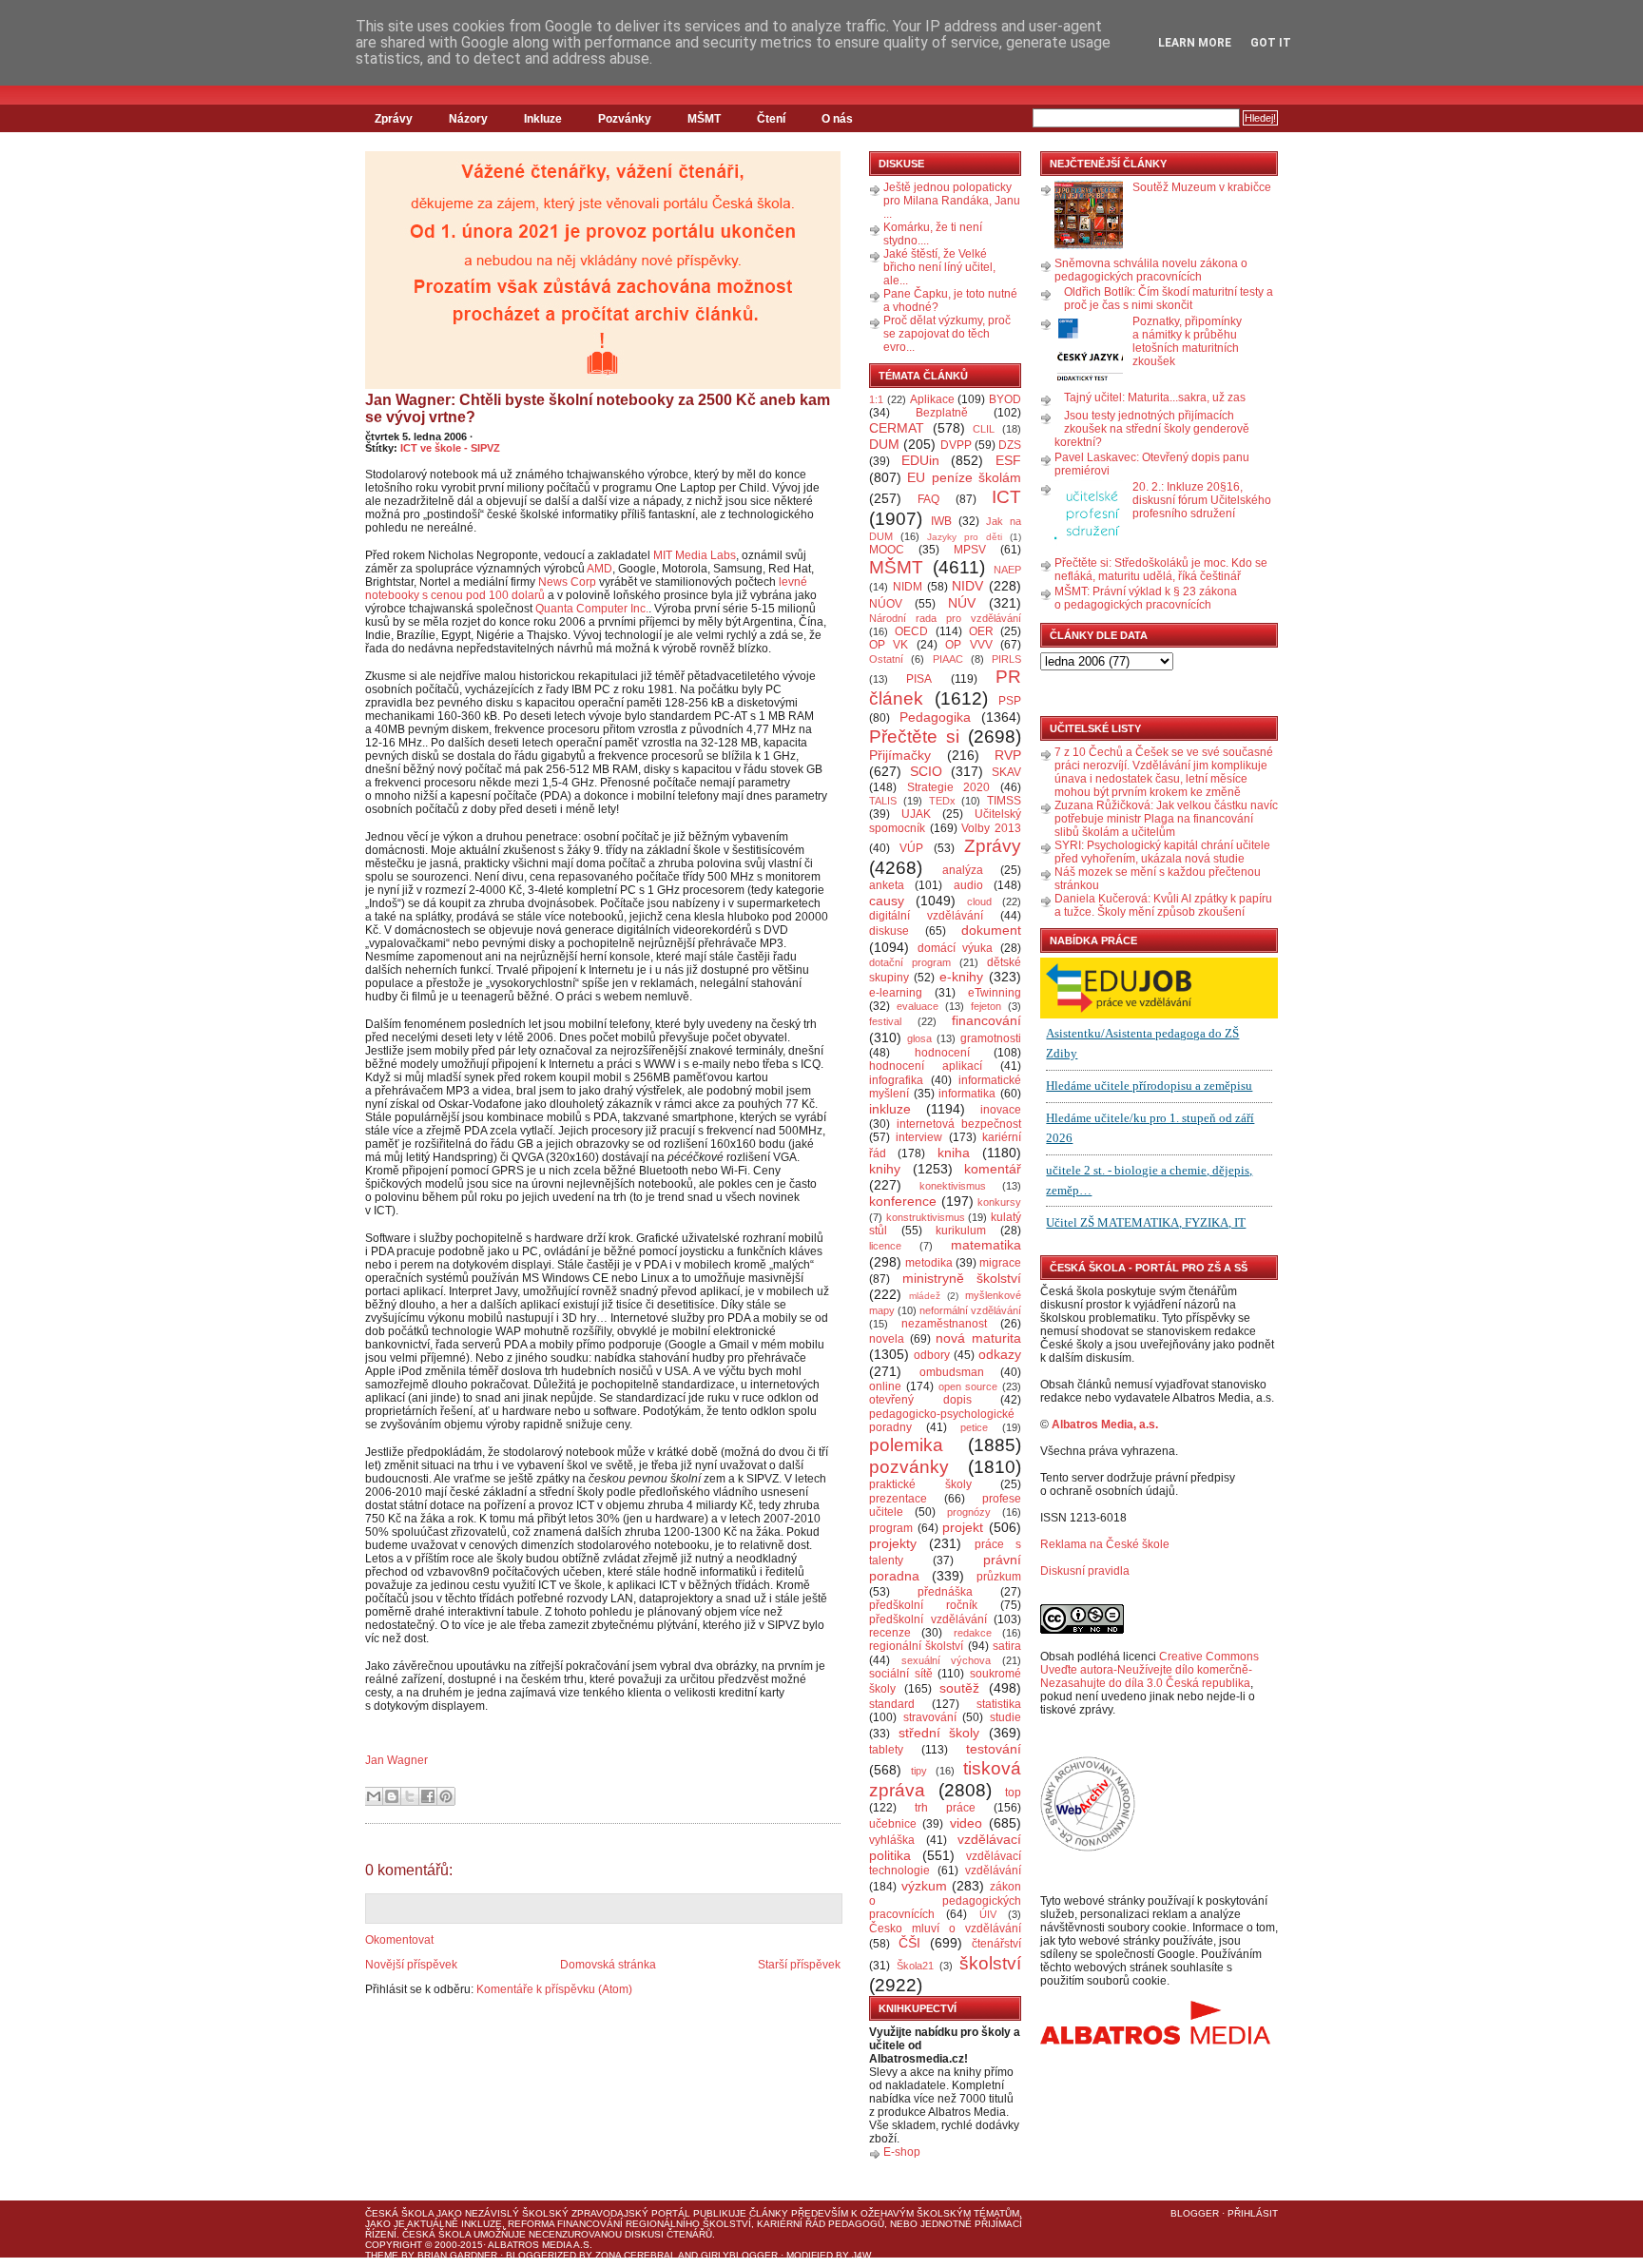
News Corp (567, 582)
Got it (1271, 43)
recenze (890, 1633)
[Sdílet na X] (410, 1796)
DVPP (956, 445)
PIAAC (948, 659)
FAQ (928, 499)
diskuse (889, 931)
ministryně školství (962, 1278)
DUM (884, 444)
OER (981, 631)
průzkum (999, 1577)
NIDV (967, 586)
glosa (919, 1038)
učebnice (893, 1824)
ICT (1006, 497)
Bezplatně (942, 413)
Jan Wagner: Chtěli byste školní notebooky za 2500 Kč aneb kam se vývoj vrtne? (598, 408)
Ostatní (886, 659)
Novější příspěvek (411, 1965)
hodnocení (942, 1053)
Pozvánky (625, 119)
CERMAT (897, 428)
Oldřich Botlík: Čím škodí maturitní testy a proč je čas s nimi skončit (1169, 299)
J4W (861, 2255)
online (885, 1386)
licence (885, 1246)
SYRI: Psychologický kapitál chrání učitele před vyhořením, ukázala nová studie (1162, 852)
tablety (886, 1750)
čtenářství (996, 1944)
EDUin (920, 460)
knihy (885, 1169)
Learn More (1195, 43)
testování (994, 1749)
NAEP (1007, 570)
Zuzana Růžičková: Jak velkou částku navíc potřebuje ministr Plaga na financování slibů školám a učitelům (1166, 819)
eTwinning (995, 993)
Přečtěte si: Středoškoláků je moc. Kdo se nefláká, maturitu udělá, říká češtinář (1161, 570)
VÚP (911, 848)
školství (990, 1963)
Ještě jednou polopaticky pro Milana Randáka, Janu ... (952, 201)
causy (887, 901)
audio (968, 885)
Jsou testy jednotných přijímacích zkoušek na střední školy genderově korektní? (1152, 429)
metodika (929, 1263)
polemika (906, 1445)
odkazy (1000, 1354)
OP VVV (968, 645)
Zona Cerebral (636, 2255)
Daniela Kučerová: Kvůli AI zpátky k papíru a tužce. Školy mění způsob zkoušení (1163, 905)
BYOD (1005, 399)
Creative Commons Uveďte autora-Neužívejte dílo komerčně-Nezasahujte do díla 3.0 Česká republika (1150, 1670)
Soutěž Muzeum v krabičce (1202, 187)
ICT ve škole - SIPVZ (450, 448)
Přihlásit (1253, 2213)
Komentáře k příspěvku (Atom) (554, 1989)
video (966, 1823)
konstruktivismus (926, 1217)
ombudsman (952, 1372)
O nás (837, 119)
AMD (599, 569)
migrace (1000, 1263)
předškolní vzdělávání (928, 1619)
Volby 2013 (991, 828)
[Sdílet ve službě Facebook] (428, 1796)
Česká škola (399, 2213)
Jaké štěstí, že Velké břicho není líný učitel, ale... (939, 267)
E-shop (902, 2152)
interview (919, 1137)
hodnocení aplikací (926, 1066)
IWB (941, 521)
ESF (1008, 460)
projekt (963, 1527)
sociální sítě (901, 1674)
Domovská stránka (608, 1965)
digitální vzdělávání (926, 916)
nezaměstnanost (944, 1324)
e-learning (896, 993)
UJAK (916, 814)
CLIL (984, 429)
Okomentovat (399, 1940)
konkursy (999, 1202)
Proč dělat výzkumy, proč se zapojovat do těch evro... (947, 334)
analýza (963, 870)
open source (968, 1386)
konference (903, 1201)
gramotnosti (991, 1038)
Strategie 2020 (949, 787)
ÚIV (988, 1914)
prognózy (969, 1512)
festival (885, 1021)
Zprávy (394, 119)
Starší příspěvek (799, 1965)
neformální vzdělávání (970, 1310)
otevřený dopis (920, 1400)
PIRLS (1006, 659)
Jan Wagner (396, 1760)
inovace (1001, 1110)
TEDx (942, 801)
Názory (468, 119)
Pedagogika (935, 717)
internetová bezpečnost (959, 1124)
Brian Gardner (457, 2255)
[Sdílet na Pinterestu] (446, 1796)
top (1013, 1793)
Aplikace (932, 399)
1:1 (876, 399)
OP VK (889, 645)
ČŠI (909, 1943)
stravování (930, 1717)
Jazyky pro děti (965, 537)
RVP (1008, 755)
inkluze (890, 1109)
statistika (999, 1704)
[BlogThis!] (392, 1796)
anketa (887, 885)
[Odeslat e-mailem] (374, 1796)
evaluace (918, 1006)
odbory (932, 1355)
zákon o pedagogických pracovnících (945, 1901)
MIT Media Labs (695, 555)
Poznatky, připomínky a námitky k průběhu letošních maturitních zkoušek (1187, 341)
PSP (1010, 701)
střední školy (939, 1733)
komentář (993, 1169)
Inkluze (543, 119)
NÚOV (886, 604)
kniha (954, 1153)
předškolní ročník (923, 1605)
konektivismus (953, 1186)
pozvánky (909, 1467)
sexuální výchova (947, 1660)
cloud (979, 901)
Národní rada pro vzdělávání (945, 618)
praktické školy (920, 1484)
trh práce (945, 1808)
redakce (973, 1633)
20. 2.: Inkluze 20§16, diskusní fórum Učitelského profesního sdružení (1202, 500)
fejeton (986, 1006)
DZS (1010, 445)
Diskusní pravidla (1085, 1571)
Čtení (771, 119)
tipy (919, 1771)
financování (986, 1020)
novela (887, 1339)
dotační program (910, 962)
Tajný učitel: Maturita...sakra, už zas (1155, 397)
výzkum (924, 1886)
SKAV (1006, 772)
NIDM (908, 587)
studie (1005, 1717)
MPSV (970, 550)
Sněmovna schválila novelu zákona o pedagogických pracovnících (1151, 270)
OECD (911, 631)
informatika (967, 1094)
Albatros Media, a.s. (1105, 1425)
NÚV (962, 603)
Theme (382, 2255)
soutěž (959, 1688)
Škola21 (915, 1966)
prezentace (898, 1499)
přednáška (945, 1592)
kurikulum (961, 1231)
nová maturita (978, 1338)
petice (974, 1427)
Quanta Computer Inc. (592, 609)
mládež (925, 1296)
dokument (991, 930)
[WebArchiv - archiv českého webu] (1088, 1848)
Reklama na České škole (1105, 1544)
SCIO (926, 771)
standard (892, 1704)
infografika (896, 1080)
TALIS (883, 801)
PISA (919, 679)
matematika (986, 1245)
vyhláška (892, 1840)
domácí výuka (956, 948)
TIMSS (1004, 801)
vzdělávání (993, 1871)
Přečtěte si (914, 737)
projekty (893, 1543)
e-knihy (961, 977)
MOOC (887, 550)
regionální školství (916, 1646)
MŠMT (704, 119)
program (891, 1528)
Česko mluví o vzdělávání (945, 1929)
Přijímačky (900, 755)
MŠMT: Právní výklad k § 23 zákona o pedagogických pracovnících (1146, 598)
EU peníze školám (964, 477)
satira (1007, 1646)
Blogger (1195, 2213)
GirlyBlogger (739, 2255)
